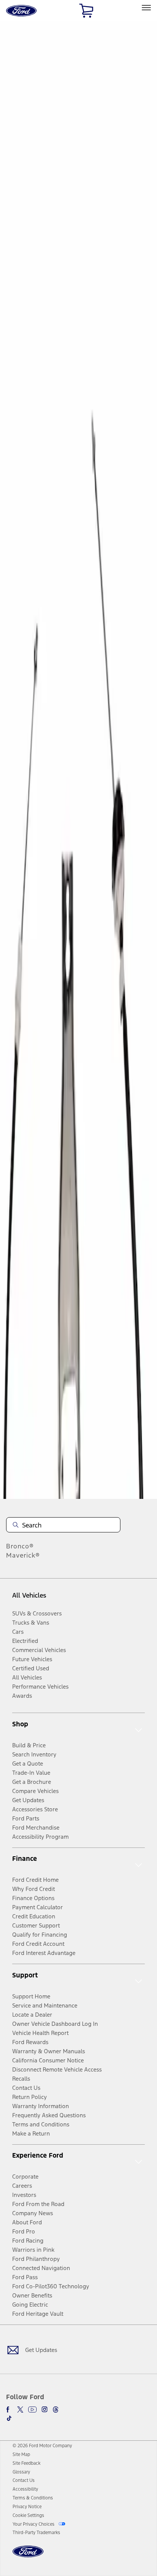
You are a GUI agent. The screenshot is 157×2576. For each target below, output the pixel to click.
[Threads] (56, 2409)
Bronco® (20, 1546)
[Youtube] (32, 2409)
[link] (21, 2454)
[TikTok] (9, 2418)
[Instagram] (45, 2409)
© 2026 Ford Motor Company (42, 2446)
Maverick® (23, 1555)
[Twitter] (20, 2409)
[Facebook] (9, 2409)
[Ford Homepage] (28, 2556)
